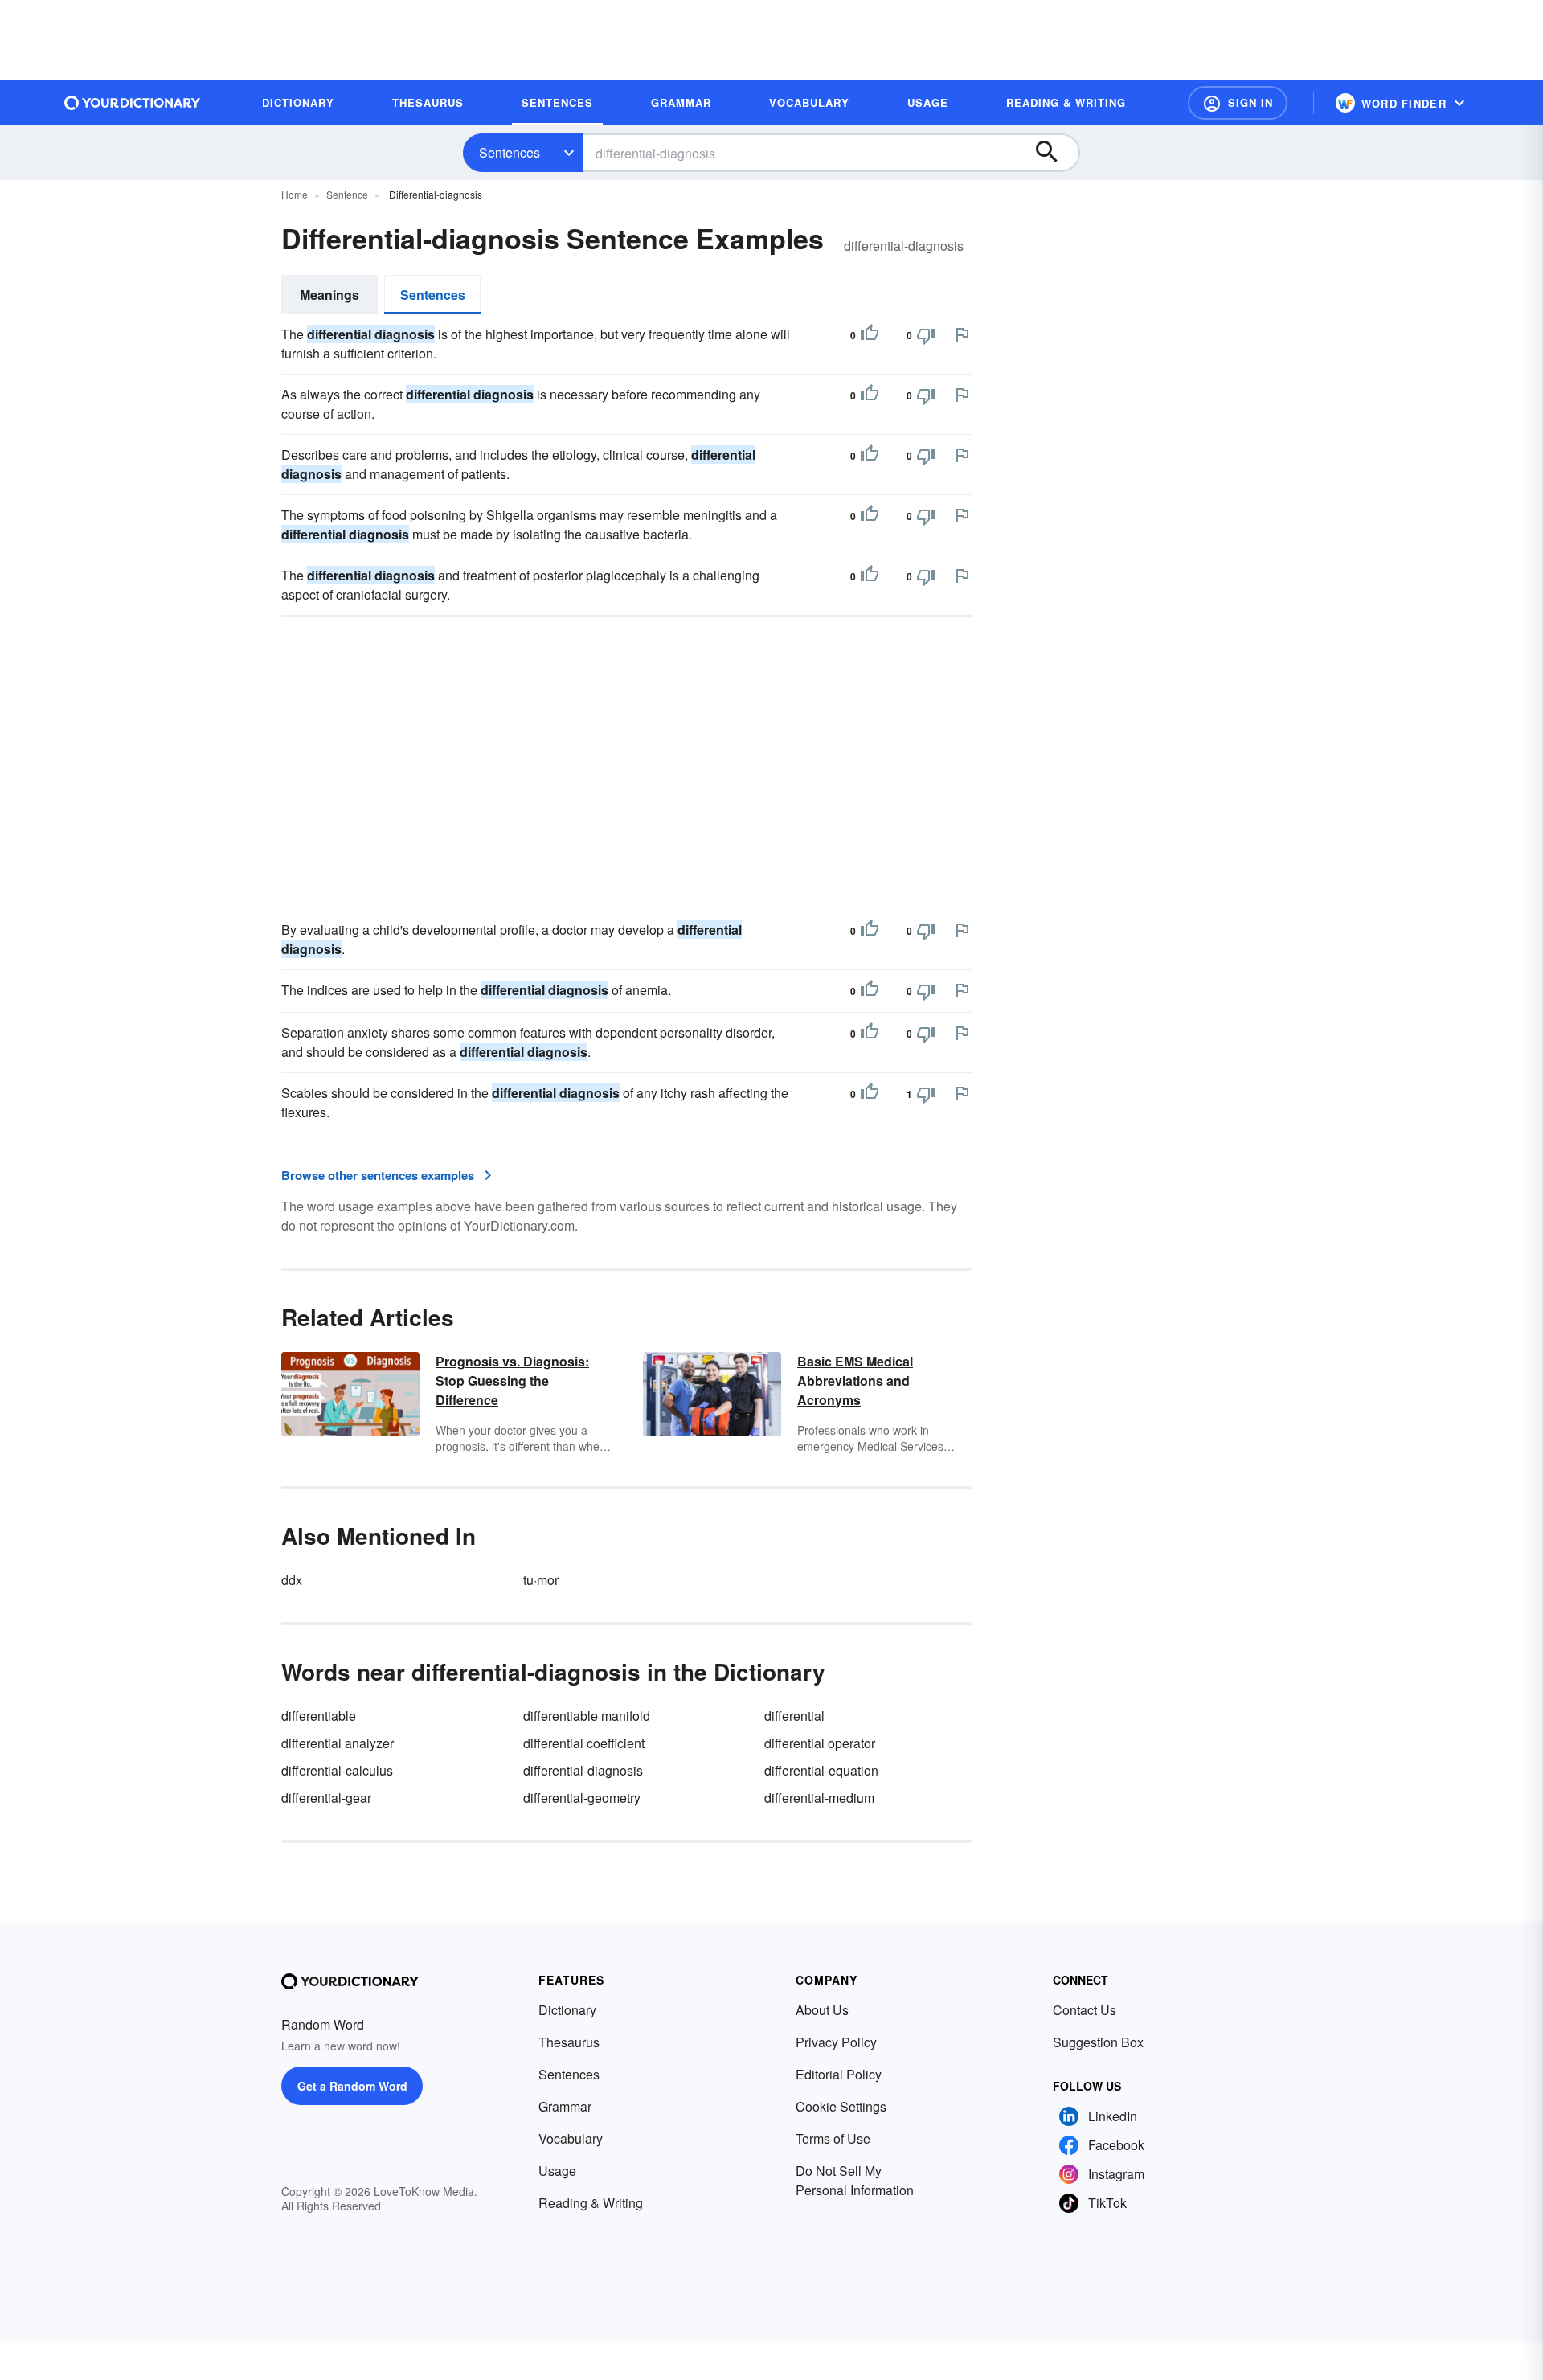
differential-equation (821, 1770)
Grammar (565, 2106)
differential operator (820, 1743)
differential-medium (819, 1798)
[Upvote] (870, 335)
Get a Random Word (352, 2086)
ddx (292, 1580)
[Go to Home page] (133, 103)
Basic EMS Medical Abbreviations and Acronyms (855, 1380)
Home (295, 194)
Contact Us (1085, 2010)
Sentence (347, 194)
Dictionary (567, 2010)
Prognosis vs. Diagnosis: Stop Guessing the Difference (512, 1380)
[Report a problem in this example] (962, 334)
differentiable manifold (587, 1716)
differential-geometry (582, 1798)
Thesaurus (569, 2042)
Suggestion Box (1098, 2042)
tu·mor (541, 1580)
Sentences (510, 152)
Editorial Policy (839, 2074)
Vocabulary (571, 2138)
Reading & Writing (591, 2203)
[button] (1238, 103)
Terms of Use (833, 2138)
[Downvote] (926, 335)
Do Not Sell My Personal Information (855, 2180)
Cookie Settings (841, 2106)
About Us (822, 2010)
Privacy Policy (836, 2042)
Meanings (329, 295)
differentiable (319, 1716)
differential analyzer (338, 1743)
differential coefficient (584, 1743)
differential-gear (326, 1798)
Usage (557, 2171)
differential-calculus (337, 1770)
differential (794, 1716)
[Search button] (1054, 153)
